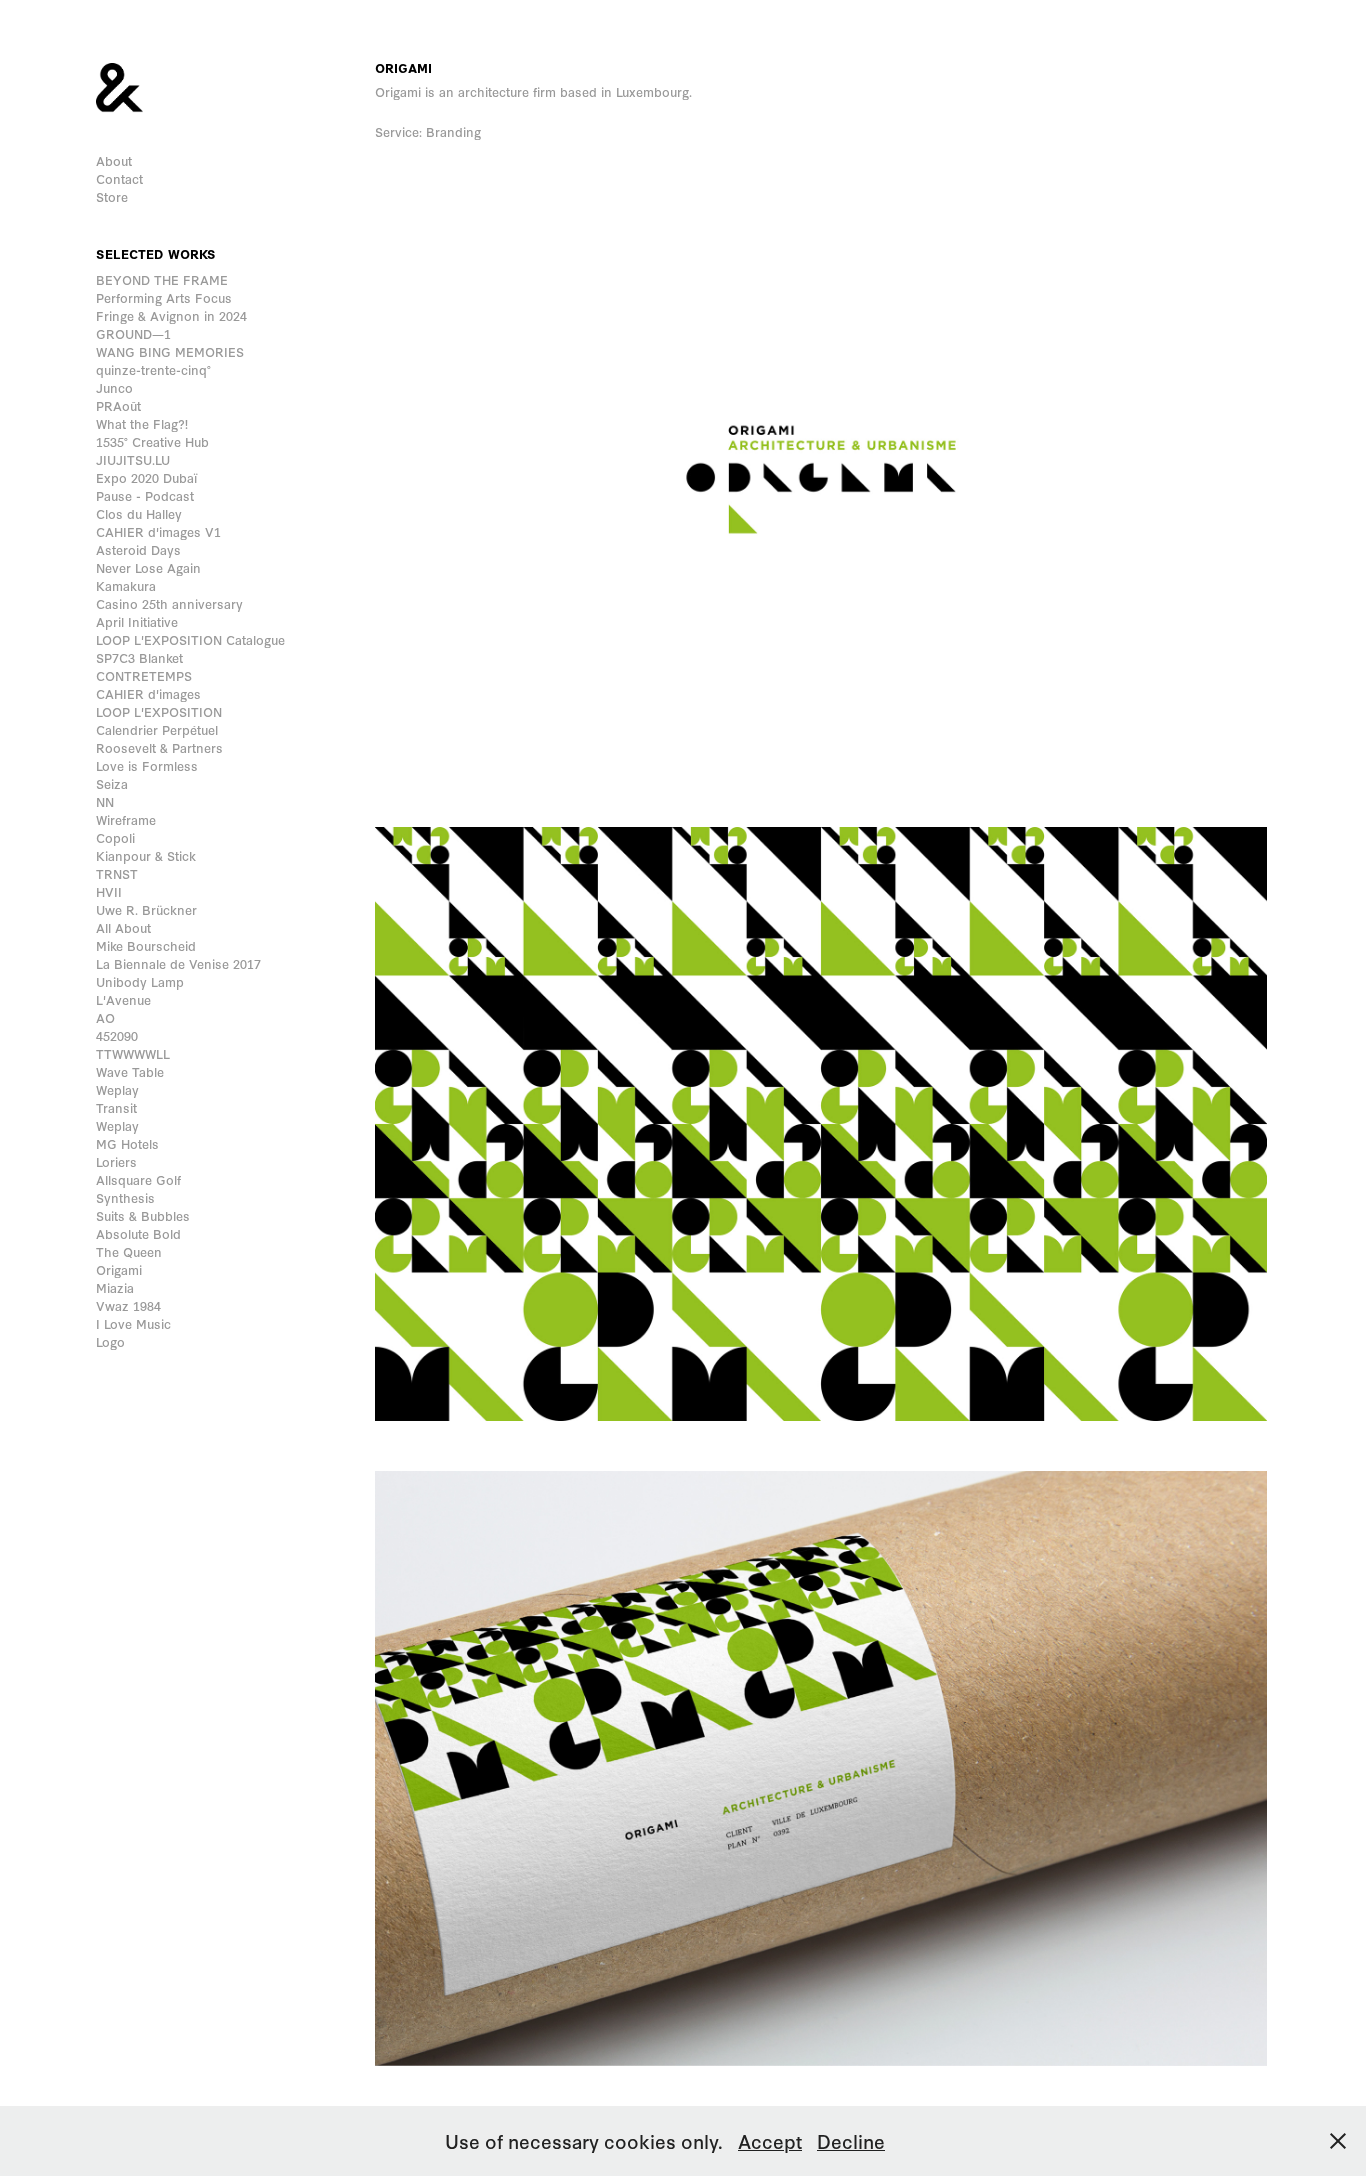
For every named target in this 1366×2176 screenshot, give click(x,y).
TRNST (117, 873)
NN (105, 801)
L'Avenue (123, 999)
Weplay (117, 1089)
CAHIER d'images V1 (158, 531)
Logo (110, 1341)
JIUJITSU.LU (133, 459)
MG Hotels (127, 1143)
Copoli (115, 837)
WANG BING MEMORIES (170, 351)
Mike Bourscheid (146, 945)
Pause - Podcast (145, 495)
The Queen (129, 1251)
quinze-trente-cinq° (153, 369)
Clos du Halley (139, 513)
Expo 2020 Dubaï (146, 477)
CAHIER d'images (148, 693)
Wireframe (126, 819)
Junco (114, 387)
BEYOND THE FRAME (162, 279)
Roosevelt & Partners (159, 747)
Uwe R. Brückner (146, 909)
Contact (119, 178)
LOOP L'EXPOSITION (159, 711)
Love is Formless (147, 765)
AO (105, 1017)
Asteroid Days (138, 549)
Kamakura (126, 585)
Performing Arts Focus (164, 297)
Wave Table (130, 1071)
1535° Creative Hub (152, 441)
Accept (770, 2141)
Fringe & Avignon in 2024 (171, 315)
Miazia (115, 1287)
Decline (851, 2141)
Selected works (156, 253)
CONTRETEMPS (144, 675)
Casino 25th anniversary (169, 603)
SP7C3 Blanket (139, 657)
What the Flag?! (142, 423)
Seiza (112, 783)
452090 (117, 1035)
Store (112, 196)
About (114, 160)
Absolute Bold (138, 1233)
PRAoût (118, 405)
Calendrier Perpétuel (157, 729)
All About (123, 927)
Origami (119, 1269)
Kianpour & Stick (146, 855)
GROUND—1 (133, 333)
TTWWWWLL (133, 1053)
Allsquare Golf (138, 1179)
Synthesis (125, 1197)
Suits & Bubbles (143, 1215)
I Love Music (133, 1323)
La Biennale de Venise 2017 (178, 963)
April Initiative (137, 621)
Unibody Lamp (140, 981)
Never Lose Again (148, 567)
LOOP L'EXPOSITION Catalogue (190, 639)
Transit (116, 1107)
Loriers (116, 1161)
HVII (109, 891)
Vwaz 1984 (128, 1305)
